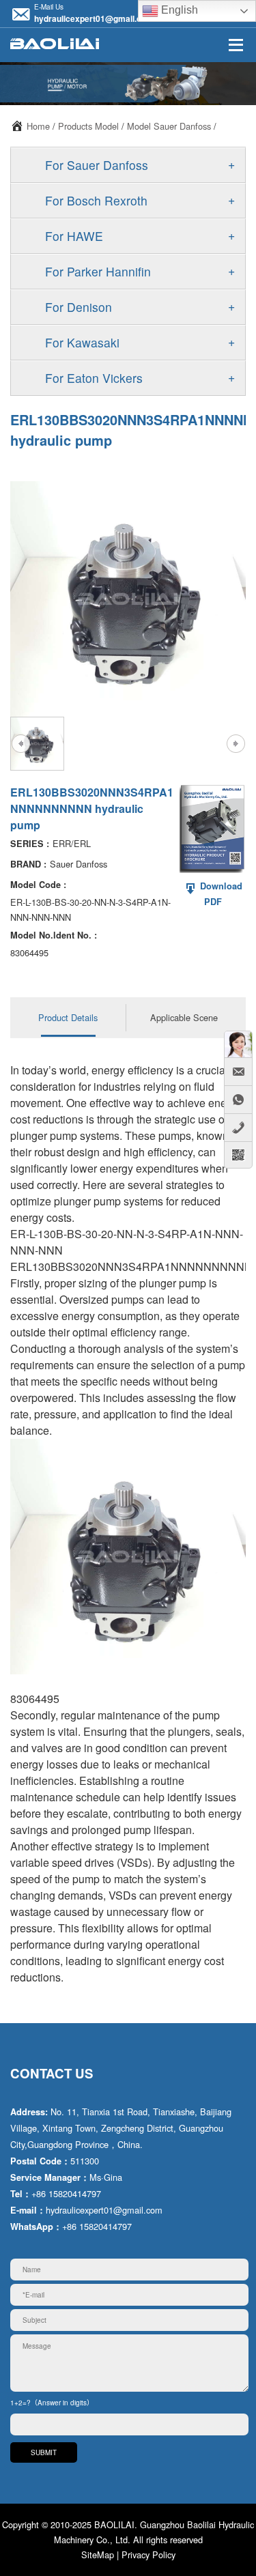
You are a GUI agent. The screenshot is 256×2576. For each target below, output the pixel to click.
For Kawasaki (82, 342)
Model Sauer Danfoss (169, 126)
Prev (20, 743)
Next (236, 743)
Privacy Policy (148, 2554)
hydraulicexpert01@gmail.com (94, 18)
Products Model (88, 126)
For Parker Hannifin (98, 271)
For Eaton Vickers (94, 378)
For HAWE (74, 236)
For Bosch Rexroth (96, 200)
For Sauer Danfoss (97, 165)
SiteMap (98, 2554)
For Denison (79, 307)
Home (38, 126)
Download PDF (220, 894)
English (178, 10)
